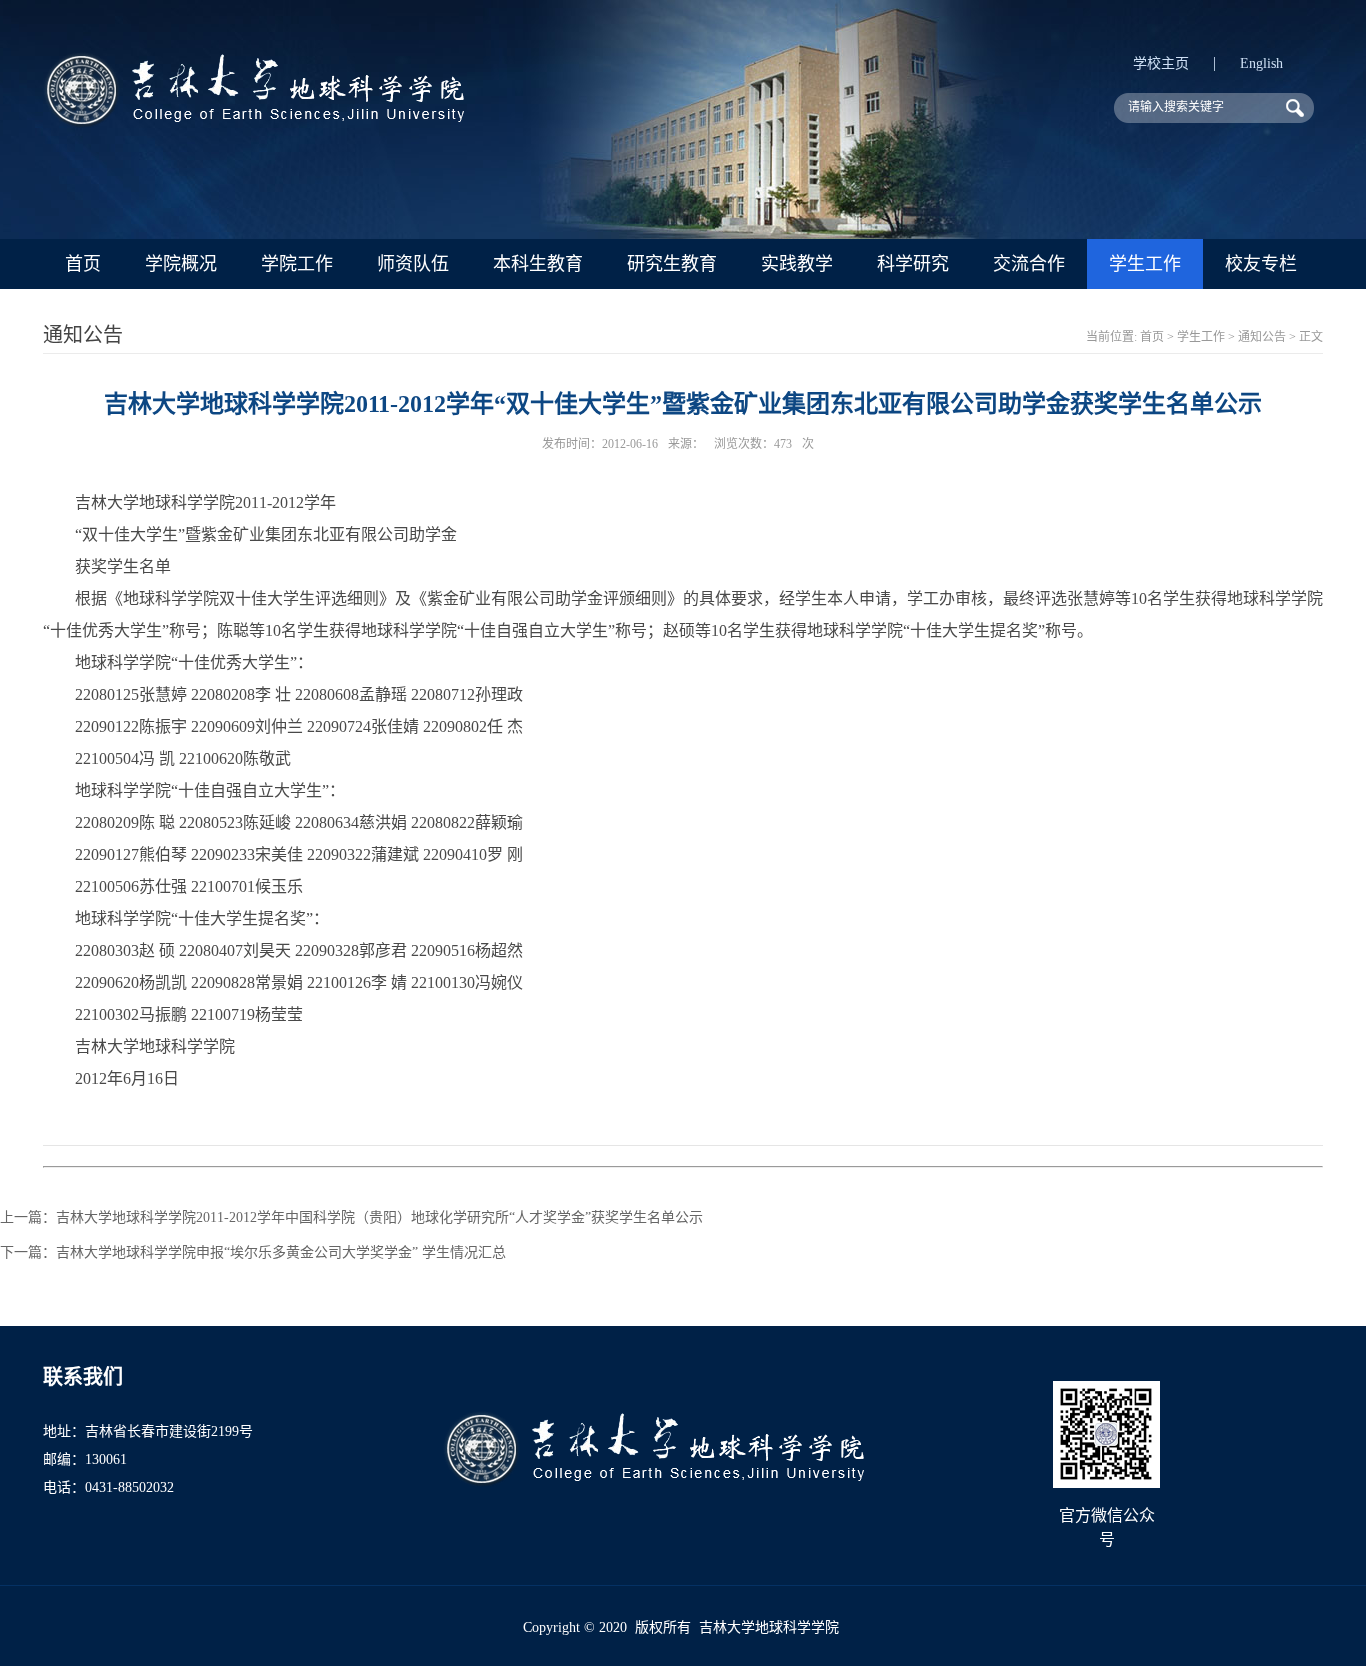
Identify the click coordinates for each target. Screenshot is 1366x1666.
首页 (83, 264)
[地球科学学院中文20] (253, 122)
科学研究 (913, 264)
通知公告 (1262, 337)
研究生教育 (672, 264)
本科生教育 (538, 264)
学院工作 (297, 264)
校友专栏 (1261, 264)
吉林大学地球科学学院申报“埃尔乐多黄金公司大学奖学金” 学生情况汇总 (281, 1252)
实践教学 (797, 264)
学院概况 (181, 264)
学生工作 (1145, 264)
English (1261, 63)
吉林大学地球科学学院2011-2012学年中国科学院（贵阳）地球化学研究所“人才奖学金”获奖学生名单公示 (379, 1217)
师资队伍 (413, 264)
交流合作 (1029, 264)
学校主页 (1161, 63)
